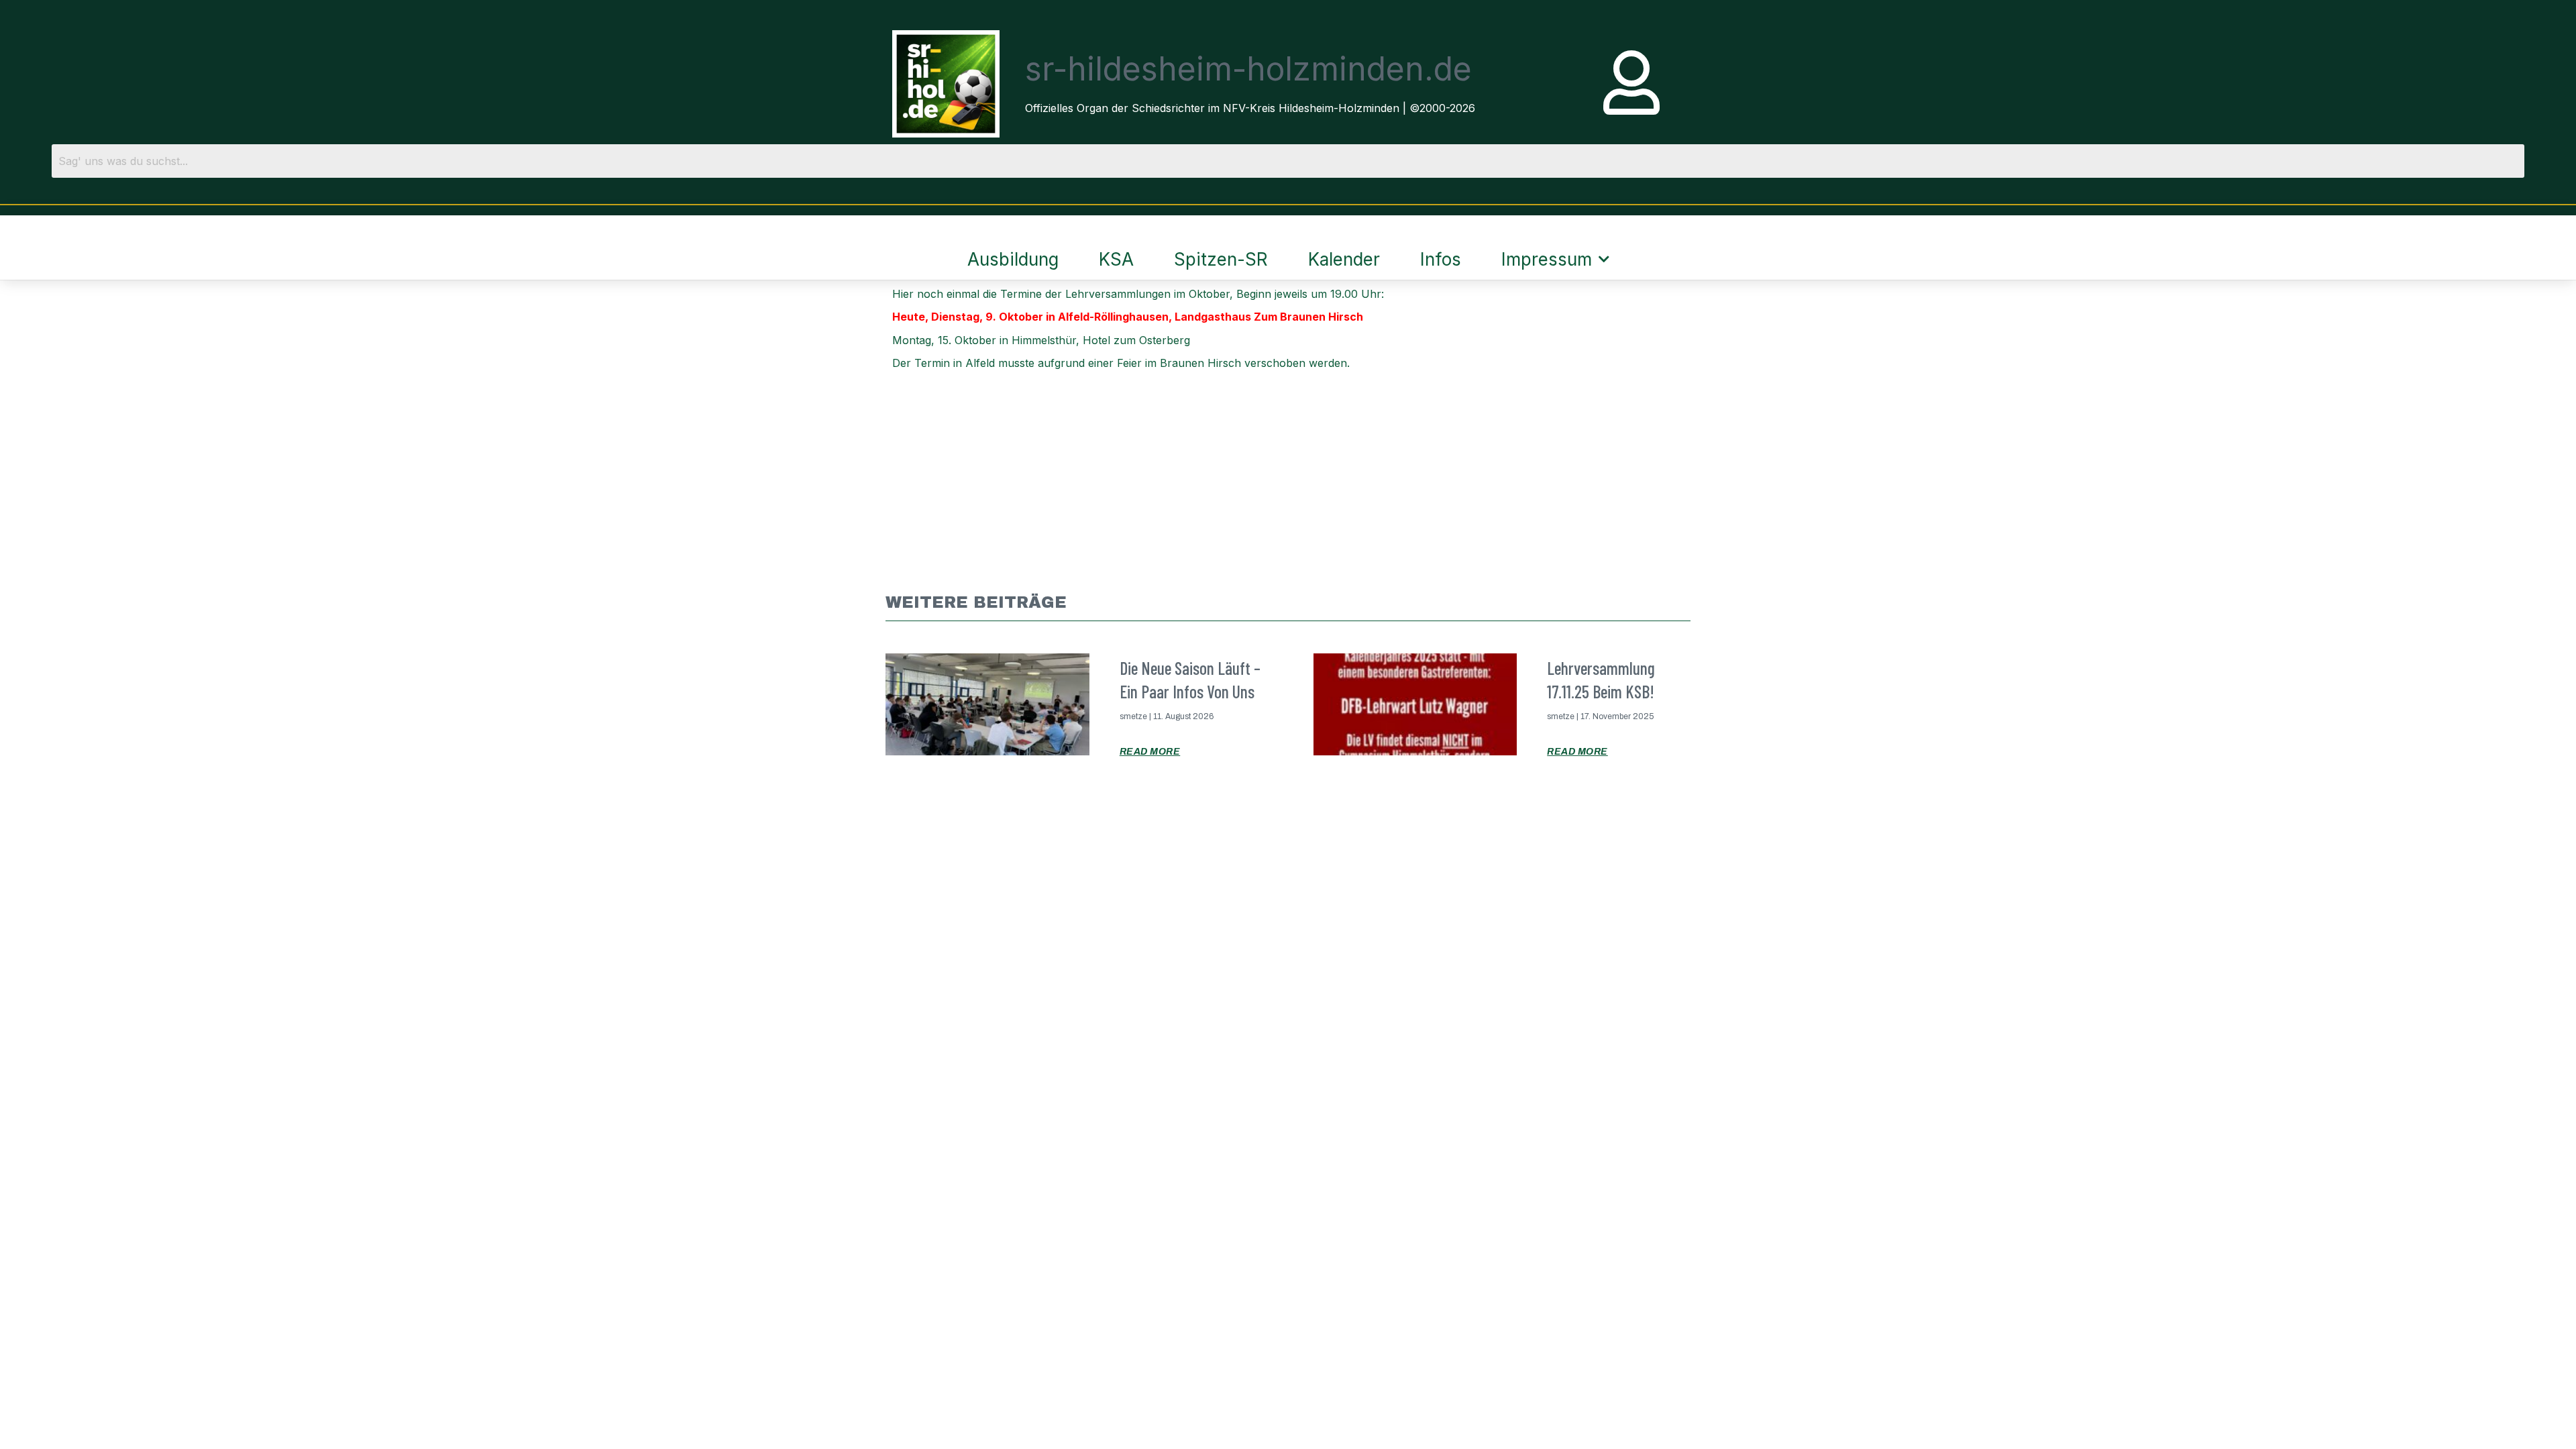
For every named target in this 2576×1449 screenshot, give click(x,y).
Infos (1441, 259)
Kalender (1344, 259)
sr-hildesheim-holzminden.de (1248, 69)
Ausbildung (1013, 259)
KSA (1116, 259)
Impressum (1547, 259)
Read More (1150, 752)
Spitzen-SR (1221, 259)
